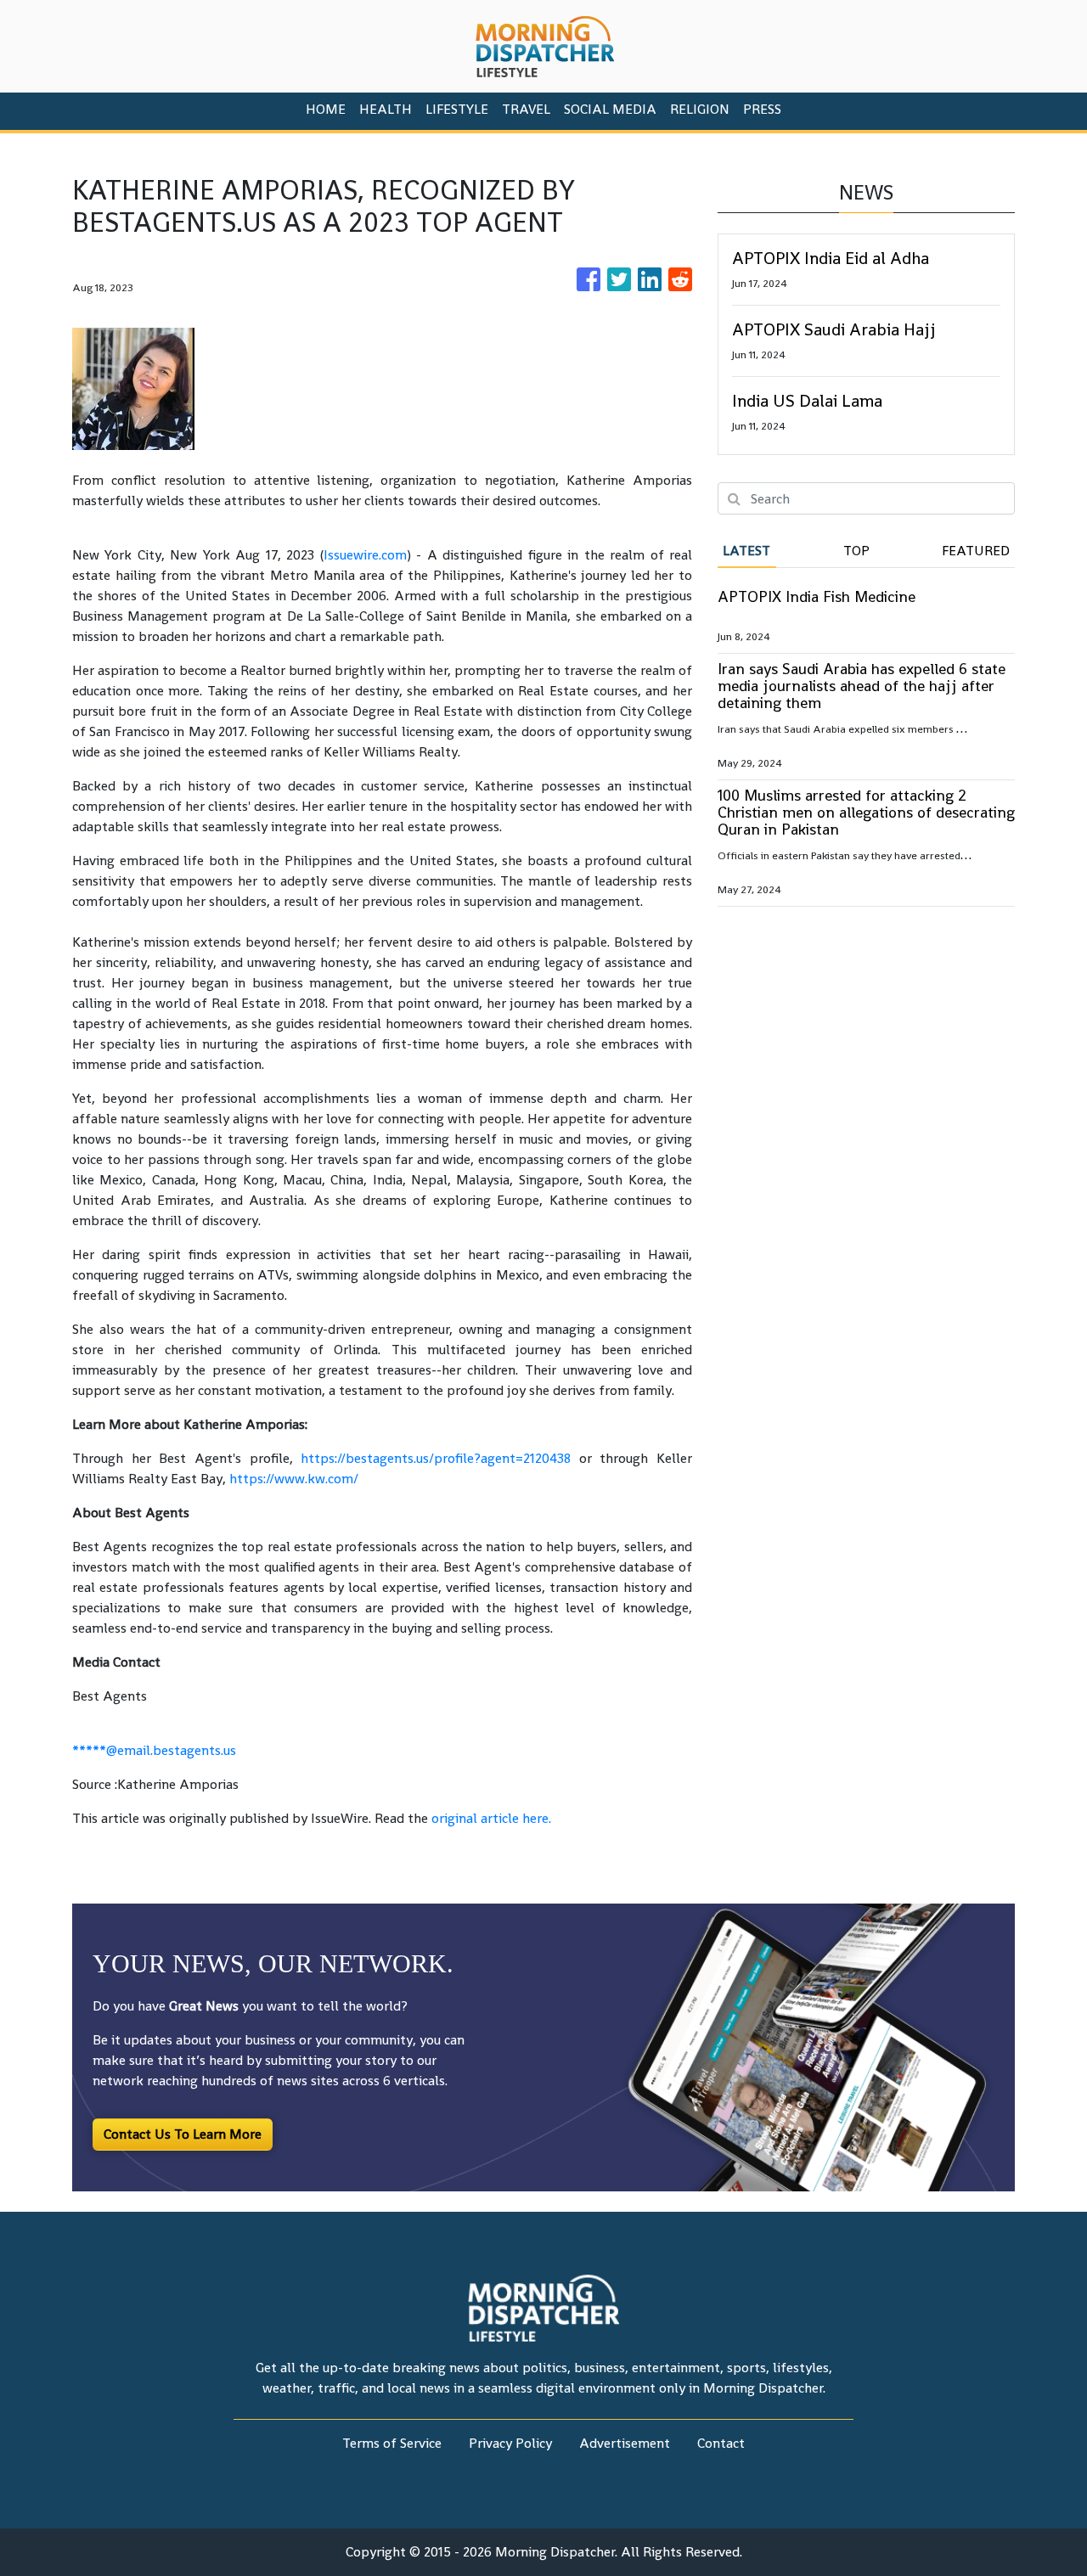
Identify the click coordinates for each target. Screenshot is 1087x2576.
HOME (326, 109)
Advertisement (625, 2443)
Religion (700, 109)
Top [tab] (856, 551)
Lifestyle (457, 109)
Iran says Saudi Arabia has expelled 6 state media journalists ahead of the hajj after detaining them (862, 686)
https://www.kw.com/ (294, 1479)
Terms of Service (392, 2443)
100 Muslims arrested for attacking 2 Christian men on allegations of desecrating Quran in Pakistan (866, 812)
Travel (526, 109)
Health (386, 109)
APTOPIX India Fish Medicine (817, 596)
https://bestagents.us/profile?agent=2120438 (436, 1458)
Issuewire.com (365, 555)
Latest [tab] (746, 551)
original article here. (491, 1818)
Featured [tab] (976, 551)
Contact (721, 2443)
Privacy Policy (510, 2443)
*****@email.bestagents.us (154, 1750)
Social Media (610, 109)
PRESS (762, 109)
